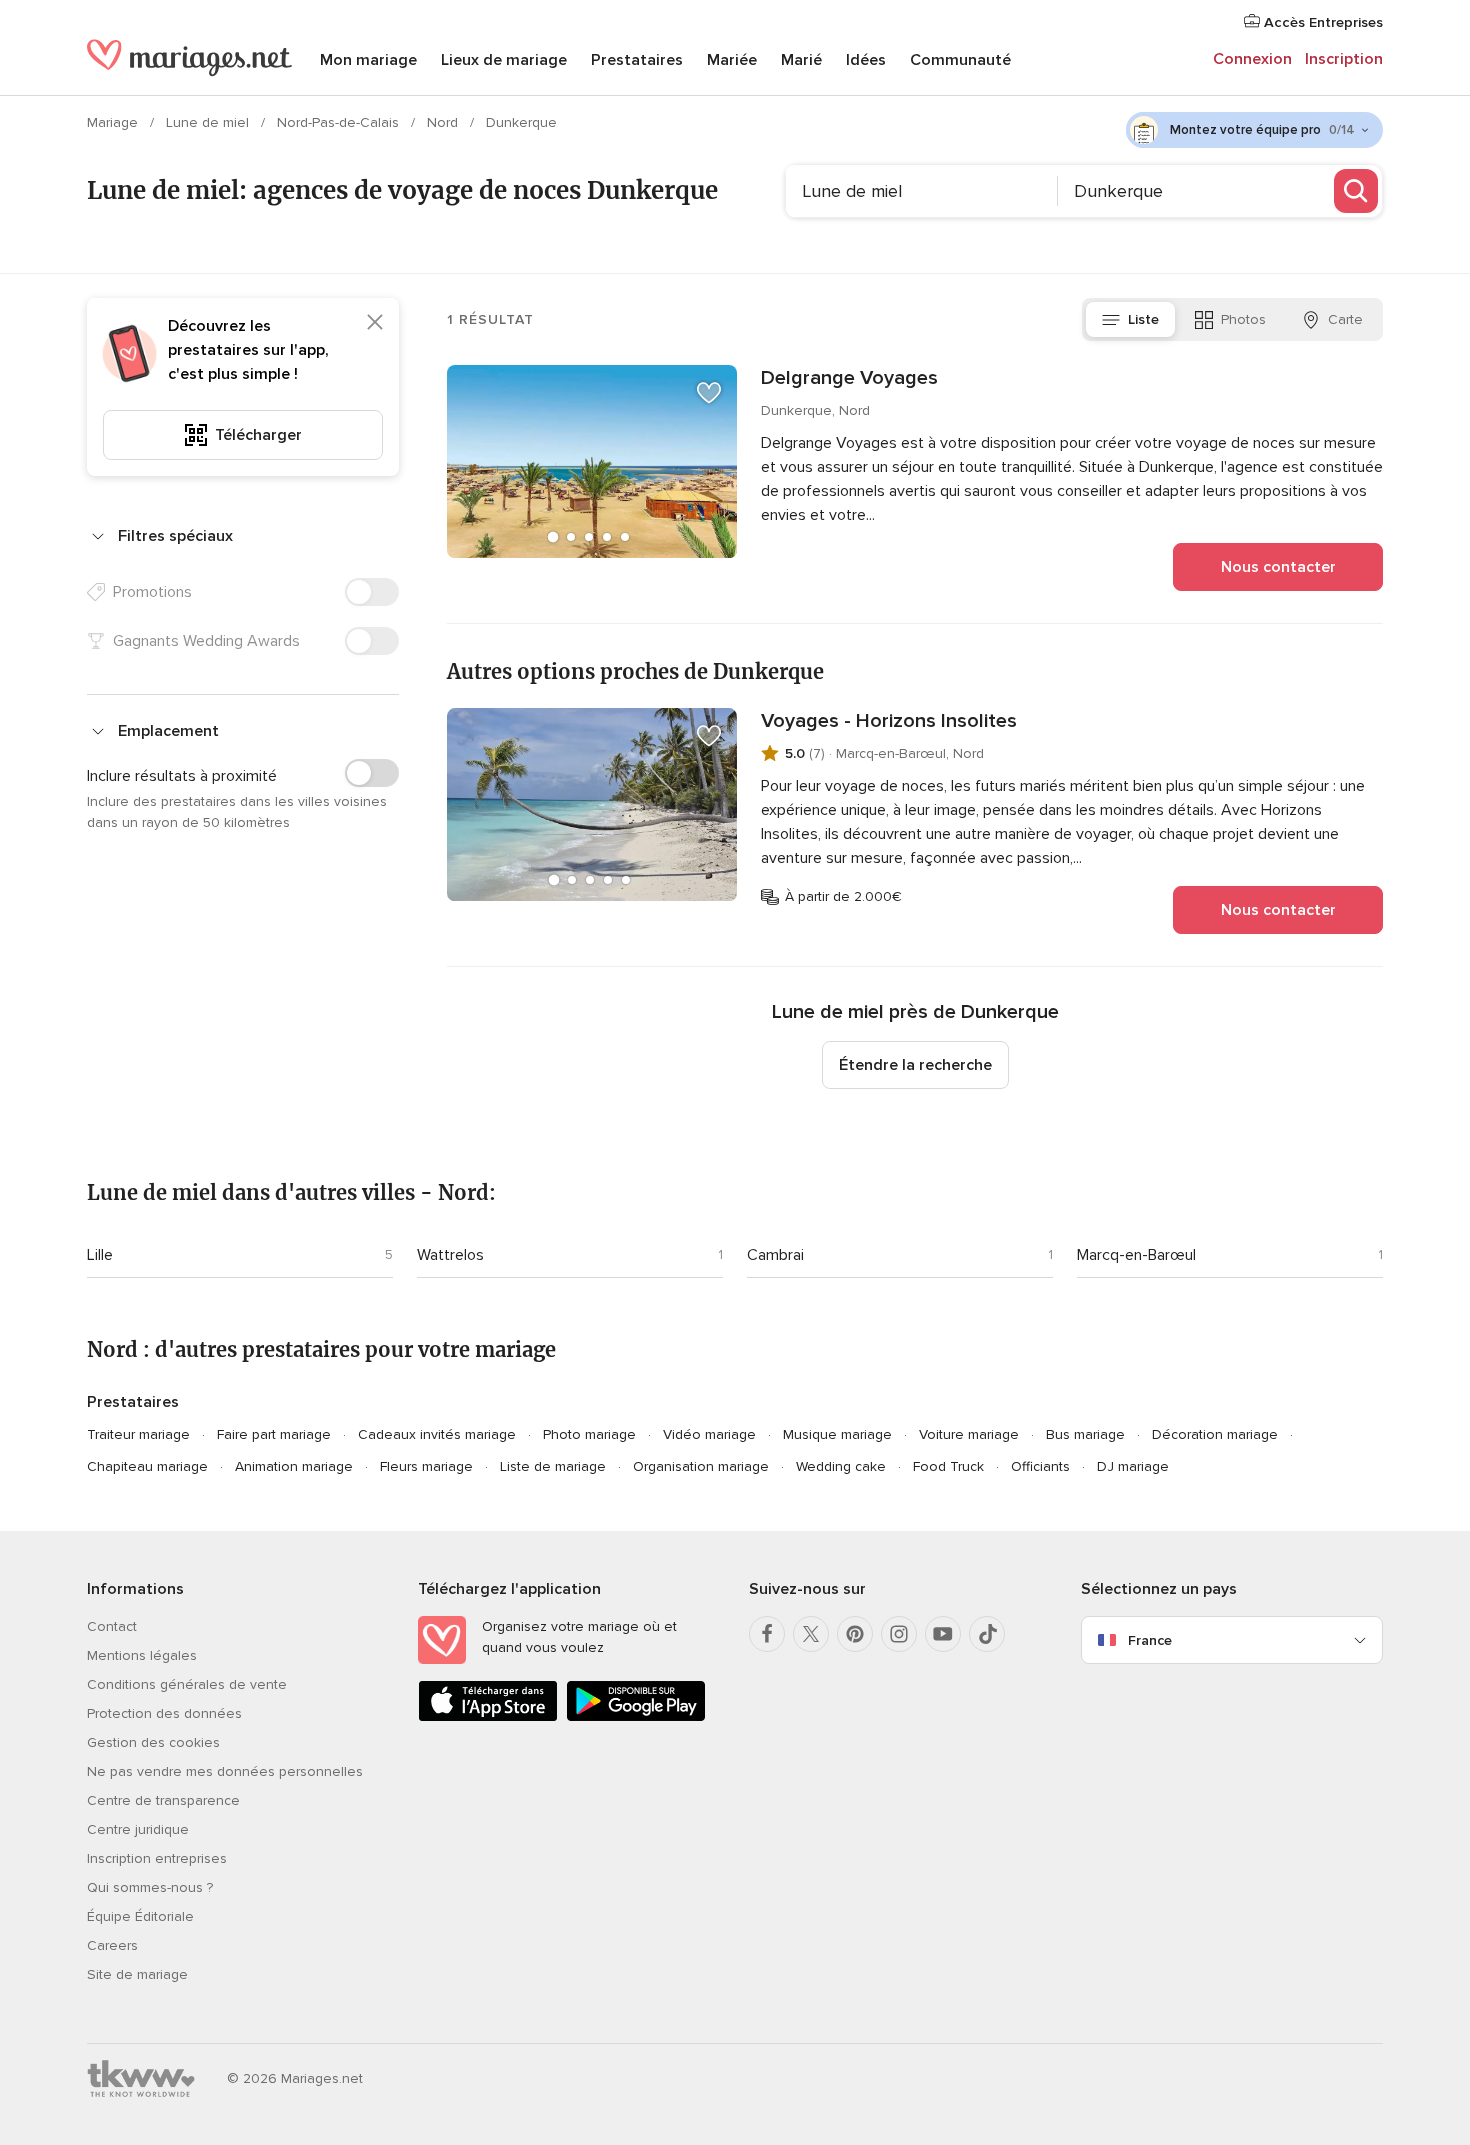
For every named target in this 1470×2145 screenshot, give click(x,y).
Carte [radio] (1345, 319)
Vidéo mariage (709, 1434)
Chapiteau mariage (147, 1466)
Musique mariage (837, 1434)
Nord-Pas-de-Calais (340, 122)
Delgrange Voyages (849, 378)
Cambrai (775, 1255)
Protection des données (164, 1713)
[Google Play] (636, 1717)
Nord (444, 122)
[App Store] (488, 1717)
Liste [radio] (1143, 319)
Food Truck (948, 1466)
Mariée (732, 60)
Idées (866, 60)
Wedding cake (841, 1466)
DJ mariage (1133, 1466)
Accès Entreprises (1321, 22)
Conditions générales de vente (187, 1684)
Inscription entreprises (157, 1858)
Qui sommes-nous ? (150, 1887)
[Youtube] (943, 1634)
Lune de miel (209, 122)
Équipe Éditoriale (140, 1916)
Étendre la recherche (915, 1065)
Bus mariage (1085, 1434)
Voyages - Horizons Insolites (889, 721)
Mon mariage (368, 60)
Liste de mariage (553, 1466)
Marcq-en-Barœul (1136, 1255)
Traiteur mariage (138, 1434)
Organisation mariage (701, 1466)
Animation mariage (294, 1466)
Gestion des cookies (153, 1742)
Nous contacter (1278, 567)
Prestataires (637, 60)
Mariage (114, 122)
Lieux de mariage (504, 60)
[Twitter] (811, 1634)
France (1150, 1640)
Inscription (1344, 59)
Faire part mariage (274, 1434)
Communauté (960, 60)
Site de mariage (137, 1974)
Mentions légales (142, 1655)
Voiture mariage (969, 1434)
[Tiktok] (987, 1634)
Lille (100, 1255)
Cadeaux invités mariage (437, 1434)
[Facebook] (767, 1634)
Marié (801, 60)
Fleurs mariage (426, 1466)
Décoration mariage (1215, 1434)
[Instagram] (899, 1634)
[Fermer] (375, 322)
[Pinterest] (855, 1634)
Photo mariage (589, 1434)
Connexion (1252, 59)
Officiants (1040, 1466)
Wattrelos (450, 1255)
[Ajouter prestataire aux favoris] (709, 393)
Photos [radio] (1243, 319)
